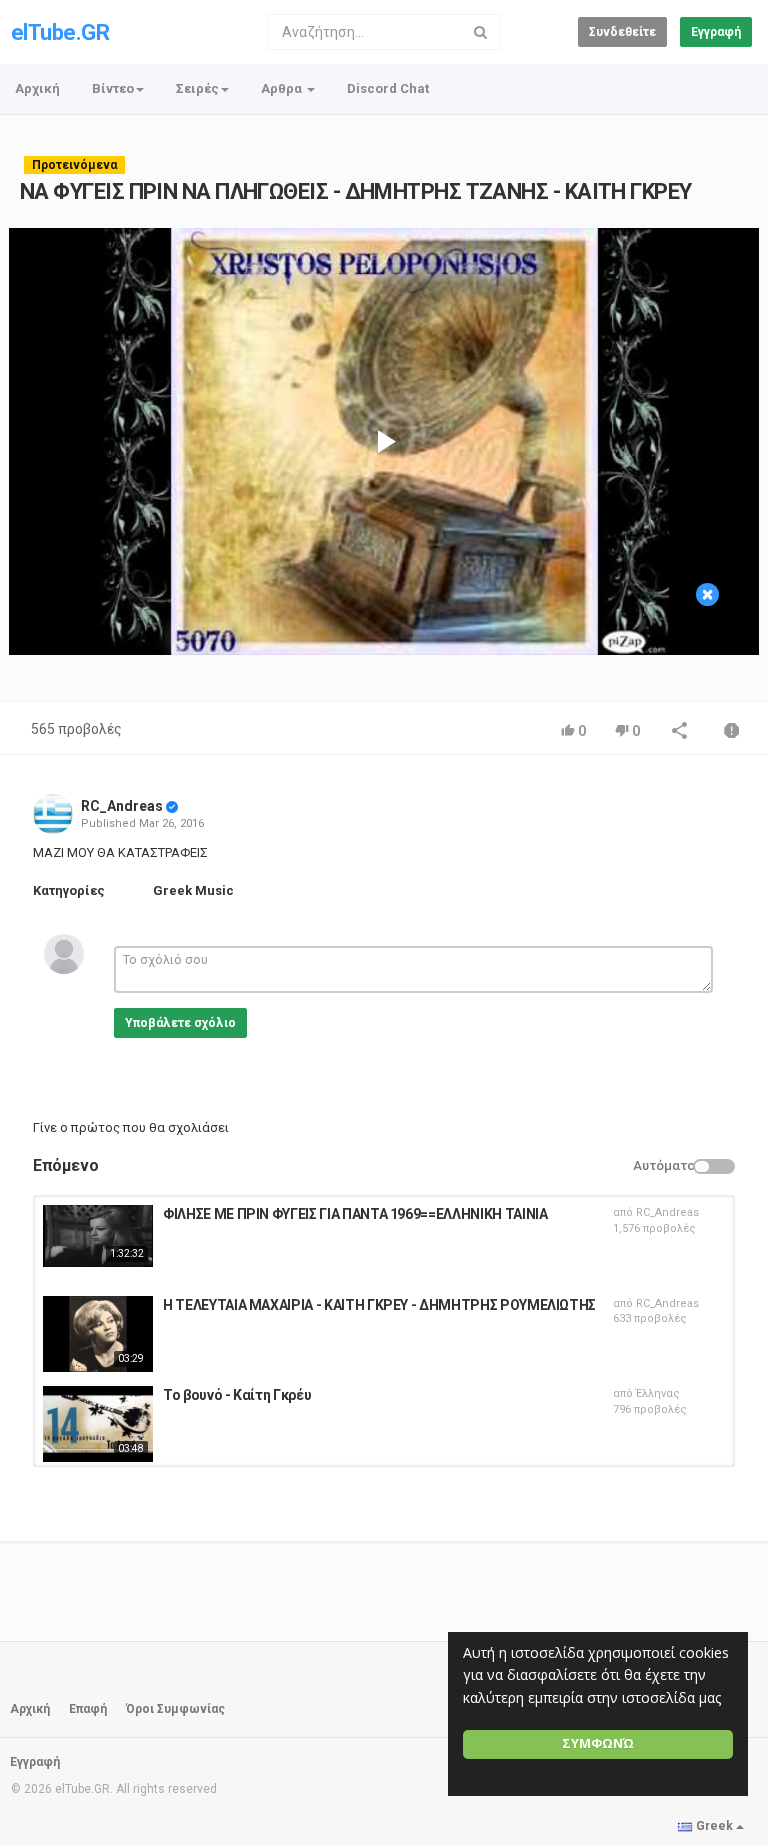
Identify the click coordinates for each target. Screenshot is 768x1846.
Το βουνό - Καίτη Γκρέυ (237, 1395)
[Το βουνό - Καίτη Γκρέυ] (98, 1424)
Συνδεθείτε (622, 32)
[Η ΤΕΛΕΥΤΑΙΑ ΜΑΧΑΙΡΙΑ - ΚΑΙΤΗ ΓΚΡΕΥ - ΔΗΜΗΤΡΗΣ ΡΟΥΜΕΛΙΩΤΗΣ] (98, 1334)
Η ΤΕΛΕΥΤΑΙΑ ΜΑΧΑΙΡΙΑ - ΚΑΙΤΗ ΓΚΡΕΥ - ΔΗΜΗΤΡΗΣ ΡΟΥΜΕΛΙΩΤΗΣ (379, 1305)
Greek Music (193, 890)
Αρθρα (283, 88)
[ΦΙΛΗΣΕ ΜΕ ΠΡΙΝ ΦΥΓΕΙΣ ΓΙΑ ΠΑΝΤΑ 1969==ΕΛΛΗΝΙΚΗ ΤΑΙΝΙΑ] (98, 1236)
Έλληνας (658, 1393)
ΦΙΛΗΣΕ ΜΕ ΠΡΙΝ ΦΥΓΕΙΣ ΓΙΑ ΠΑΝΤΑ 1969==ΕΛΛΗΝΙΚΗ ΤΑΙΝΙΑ (355, 1214)
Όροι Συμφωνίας (175, 1709)
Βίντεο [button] (113, 88)
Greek (714, 1826)
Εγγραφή (716, 32)
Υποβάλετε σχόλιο (180, 1023)
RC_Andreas (122, 806)
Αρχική (37, 88)
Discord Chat (388, 88)
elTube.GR (60, 32)
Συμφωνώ (598, 1743)
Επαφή (88, 1709)
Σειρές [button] (197, 88)
